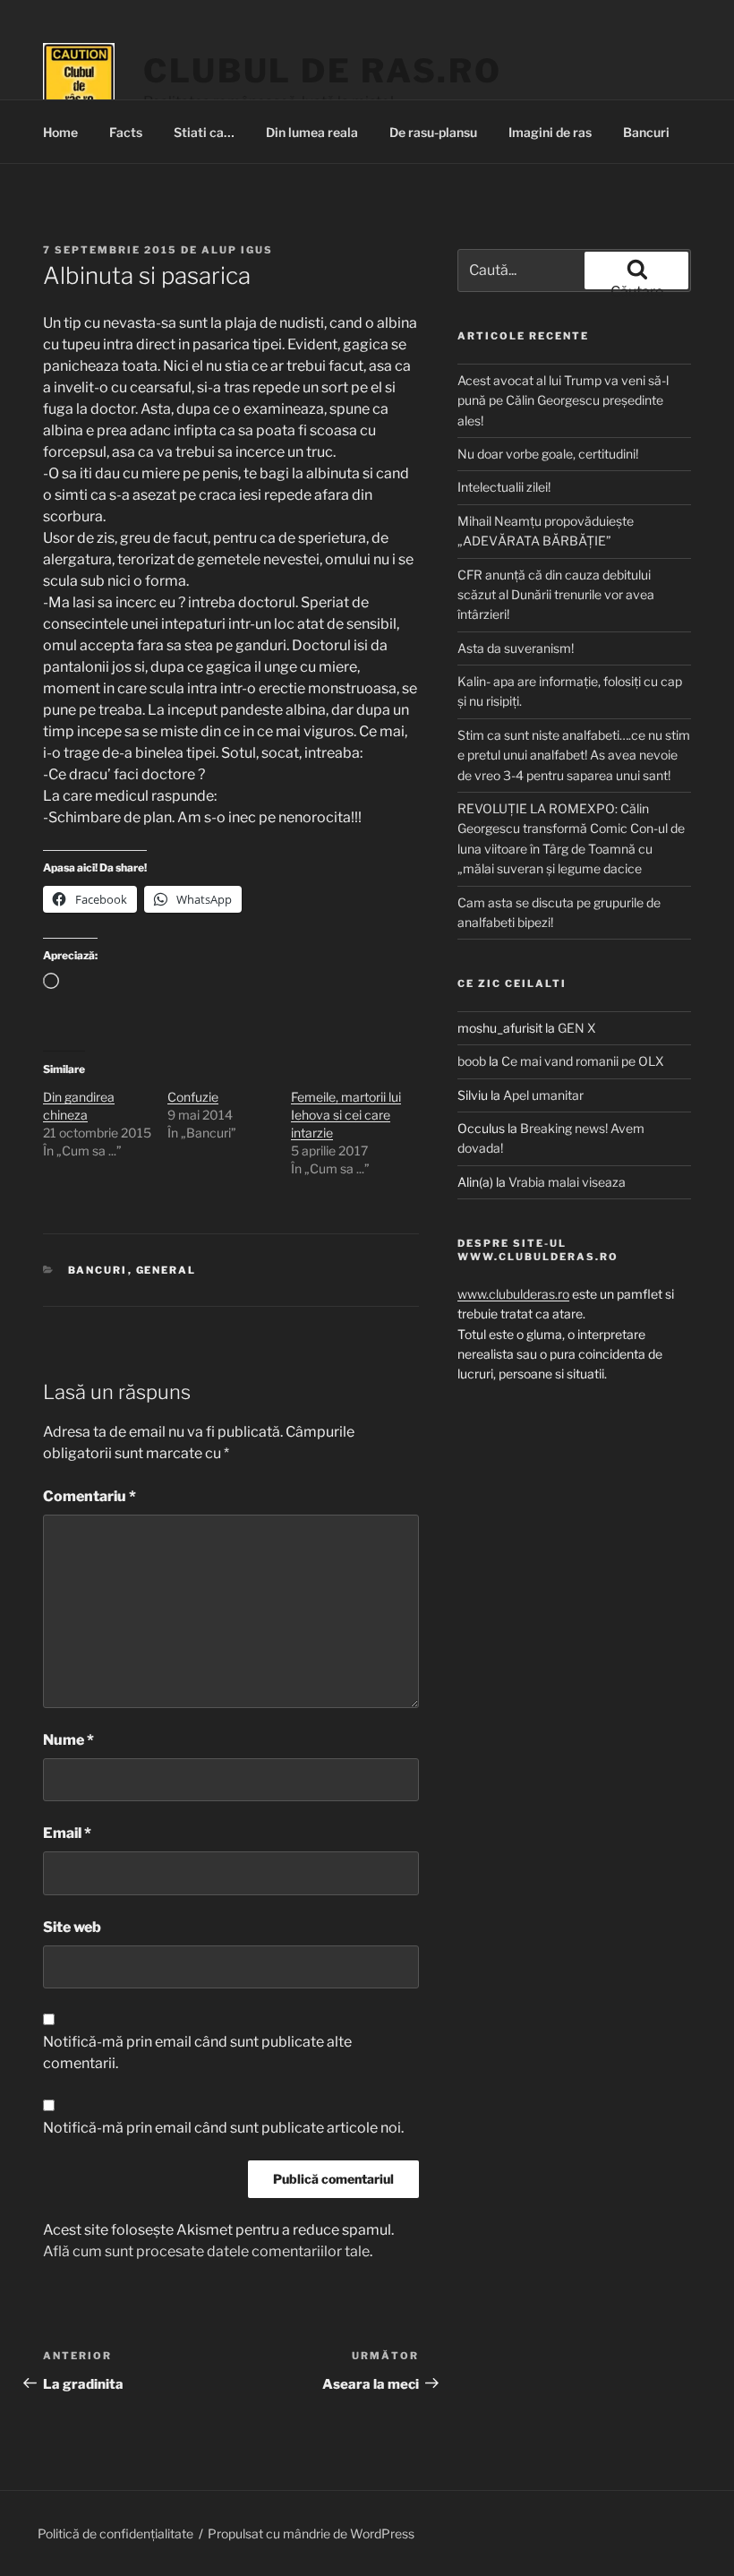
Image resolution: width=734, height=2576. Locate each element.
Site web (72, 1927)
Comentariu (90, 1496)
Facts (126, 132)
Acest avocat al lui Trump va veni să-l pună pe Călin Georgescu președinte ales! (563, 400)
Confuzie (193, 1097)
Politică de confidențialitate (115, 2533)
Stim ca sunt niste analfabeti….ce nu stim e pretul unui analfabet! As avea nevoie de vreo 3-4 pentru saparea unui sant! (574, 755)
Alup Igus (237, 250)
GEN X (577, 1028)
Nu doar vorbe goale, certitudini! (548, 454)
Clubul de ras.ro (323, 71)
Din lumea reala (312, 132)
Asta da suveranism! (516, 648)
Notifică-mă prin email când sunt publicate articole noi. (223, 2128)
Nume (68, 1740)
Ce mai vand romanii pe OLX (583, 1061)
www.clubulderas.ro (513, 1294)
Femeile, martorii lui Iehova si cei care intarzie (346, 1115)
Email (67, 1833)
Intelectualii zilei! (504, 487)
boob (472, 1061)
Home (60, 132)
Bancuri (646, 132)
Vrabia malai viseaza (567, 1182)
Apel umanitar (543, 1095)
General (166, 1270)
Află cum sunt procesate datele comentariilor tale (206, 2251)
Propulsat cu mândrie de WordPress (311, 2533)
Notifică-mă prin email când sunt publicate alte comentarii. (197, 2052)
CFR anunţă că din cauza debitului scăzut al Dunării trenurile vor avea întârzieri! (556, 595)
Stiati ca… (204, 132)
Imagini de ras (550, 132)
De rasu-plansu (433, 132)
